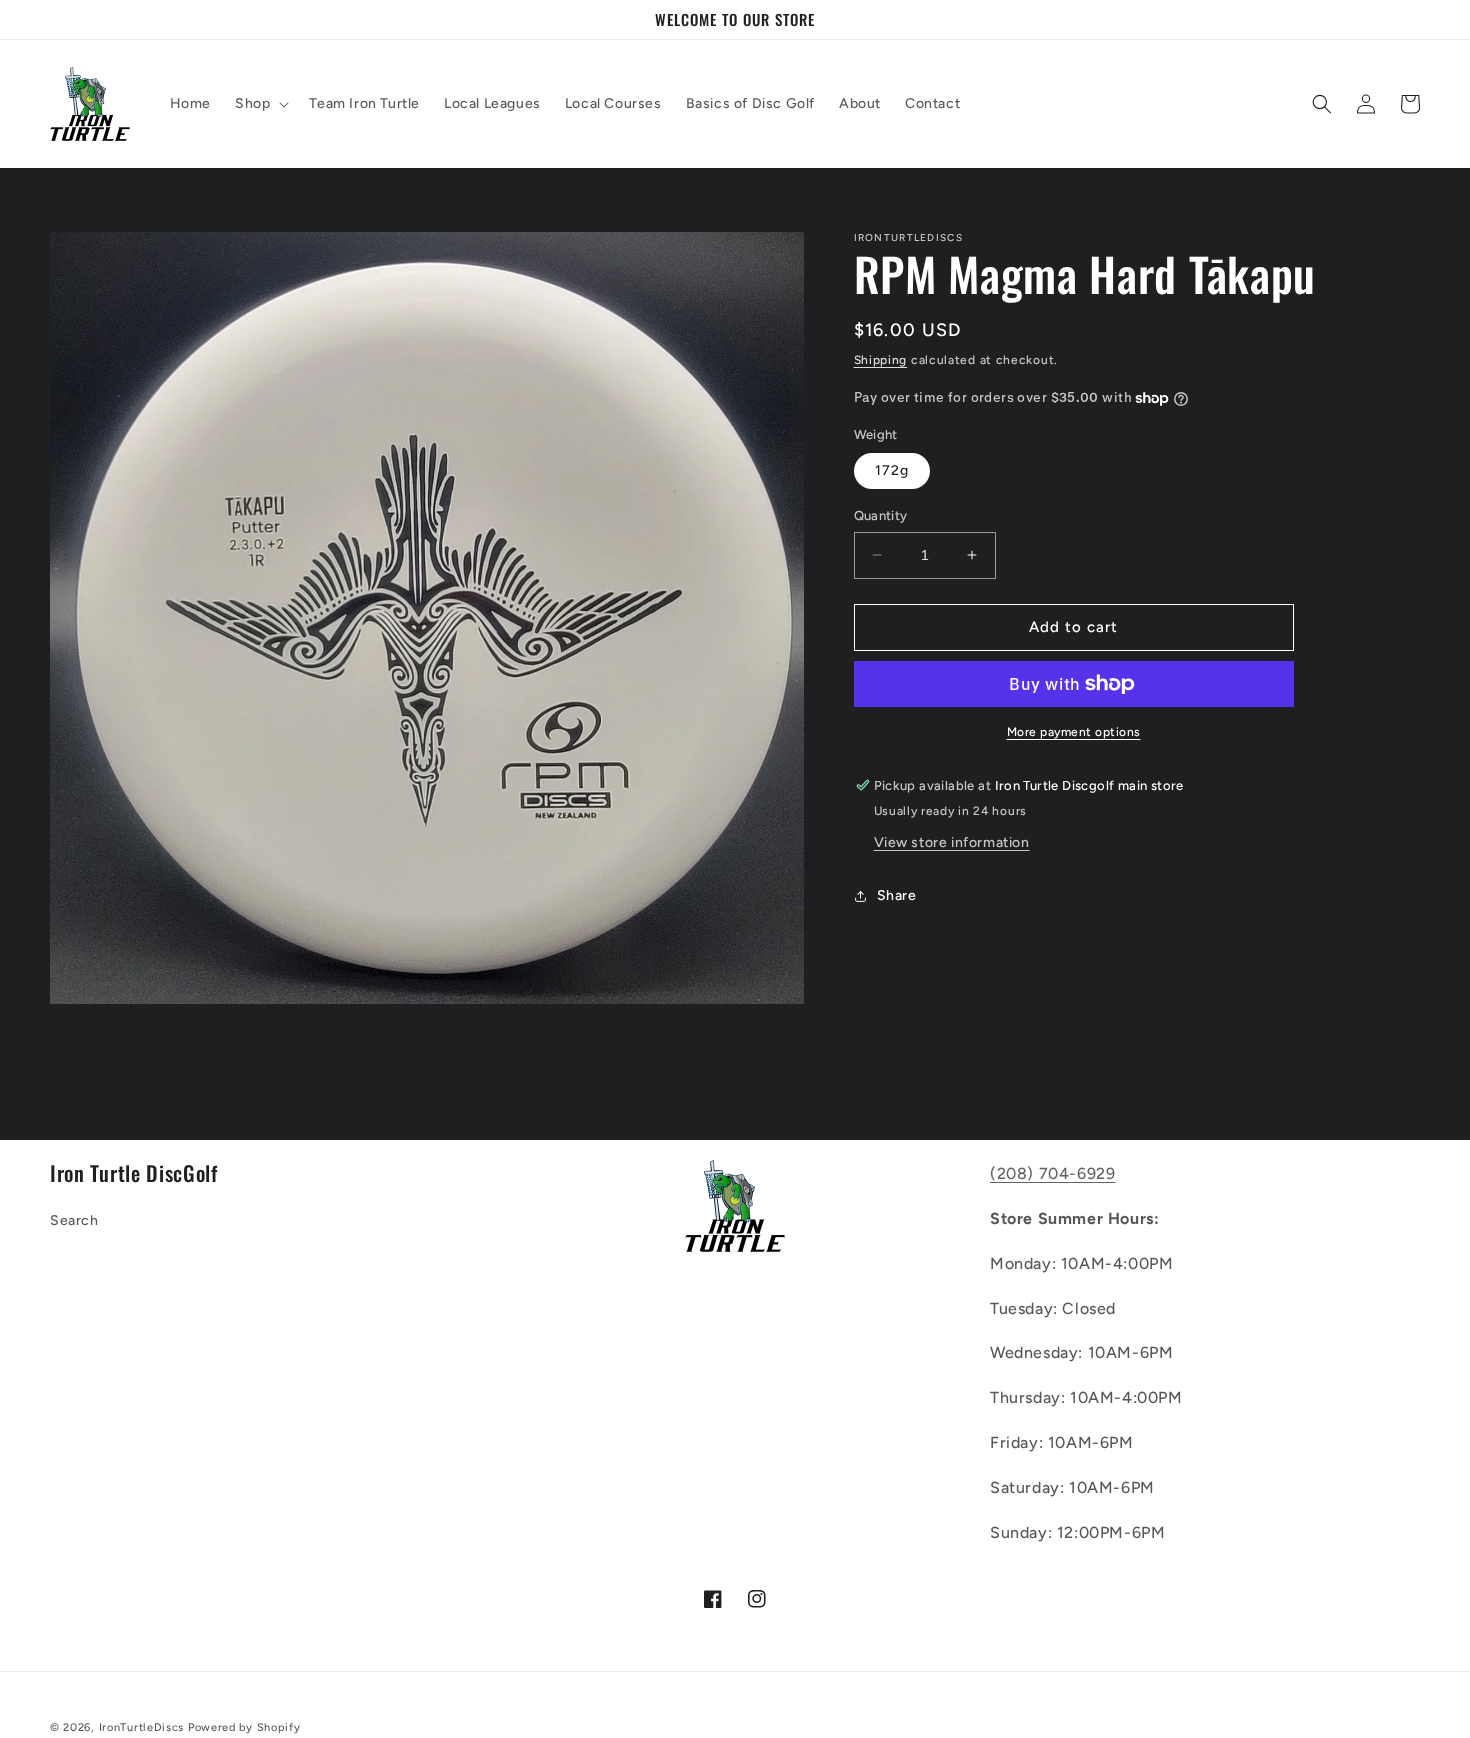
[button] (260, 104)
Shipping (881, 360)
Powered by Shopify (244, 1727)
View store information (952, 842)
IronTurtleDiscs (142, 1727)
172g (892, 470)
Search (74, 1220)
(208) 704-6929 (1052, 1173)
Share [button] (897, 895)
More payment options (1074, 732)
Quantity (881, 515)
